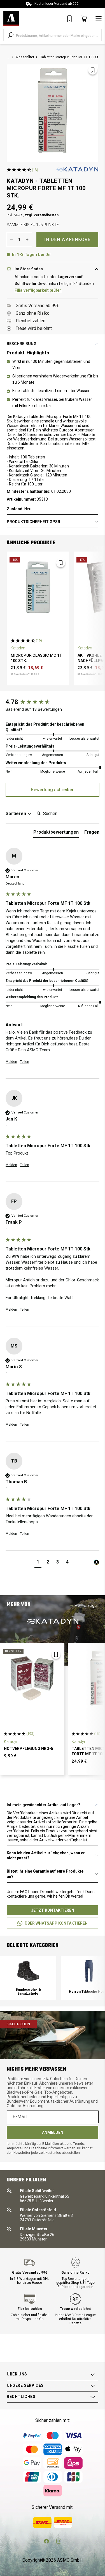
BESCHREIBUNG (22, 344)
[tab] (56, 833)
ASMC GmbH (70, 2560)
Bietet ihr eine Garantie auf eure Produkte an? (45, 1874)
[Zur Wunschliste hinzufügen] (93, 70)
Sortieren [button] (16, 814)
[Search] (11, 35)
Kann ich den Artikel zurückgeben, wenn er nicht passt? (46, 1855)
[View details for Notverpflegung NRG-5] (32, 1678)
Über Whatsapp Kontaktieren (56, 1923)
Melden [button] (11, 1062)
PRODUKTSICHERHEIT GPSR (33, 522)
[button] (38, 1563)
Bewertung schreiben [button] (53, 790)
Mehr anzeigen (86, 1606)
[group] (53, 702)
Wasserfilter (25, 57)
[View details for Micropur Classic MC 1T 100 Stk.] (38, 586)
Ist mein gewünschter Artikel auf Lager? (44, 1805)
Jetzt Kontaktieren (53, 1910)
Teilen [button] (25, 1062)
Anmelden (53, 2132)
